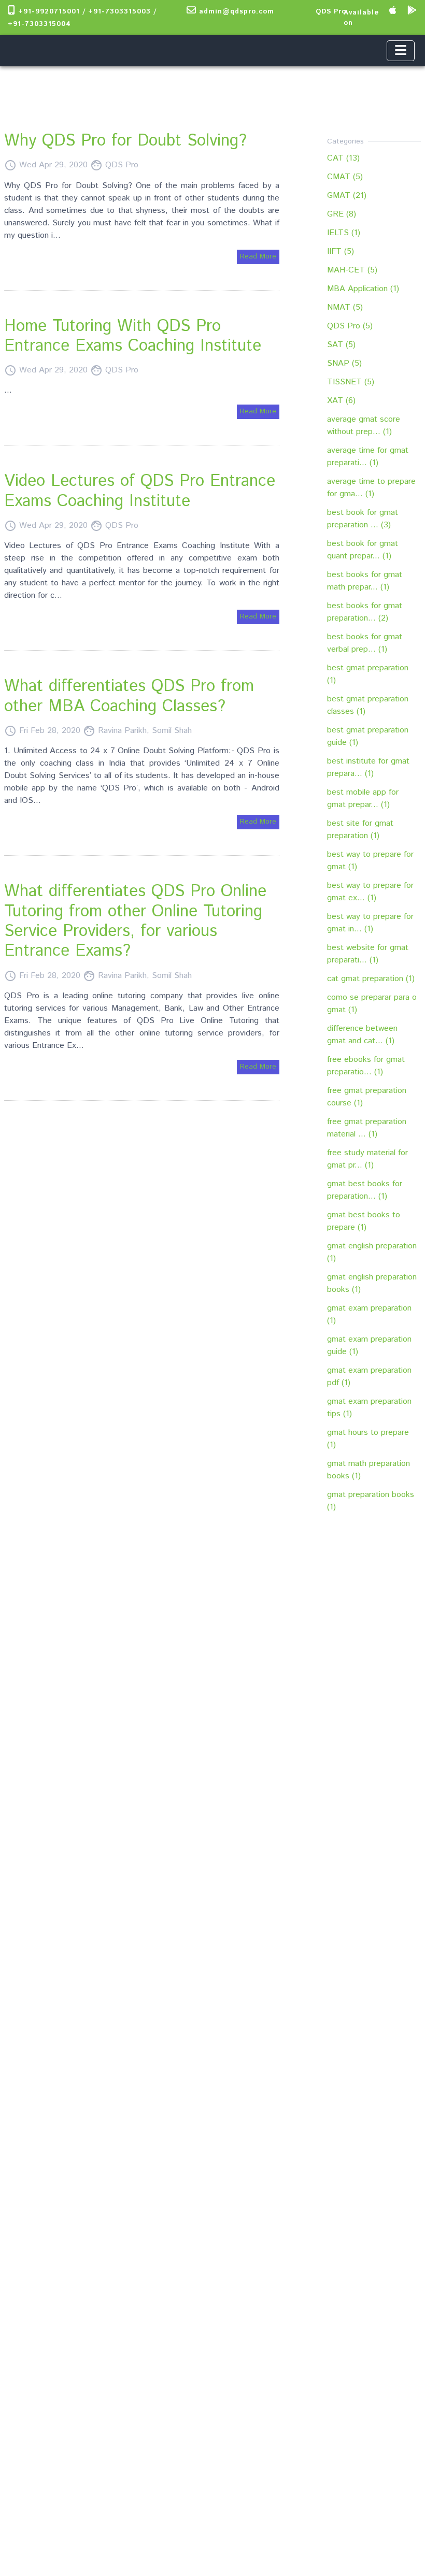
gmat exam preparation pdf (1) (369, 1377)
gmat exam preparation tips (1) (369, 1408)
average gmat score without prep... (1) (364, 426)
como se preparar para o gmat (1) (372, 1004)
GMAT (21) (347, 196)
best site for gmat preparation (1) (360, 830)
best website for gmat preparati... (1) (368, 954)
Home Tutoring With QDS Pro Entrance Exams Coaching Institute (133, 336)
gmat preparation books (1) (371, 1501)
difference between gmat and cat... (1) (362, 1035)
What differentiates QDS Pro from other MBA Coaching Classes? (129, 696)
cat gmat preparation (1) (371, 979)
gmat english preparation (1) (372, 1252)
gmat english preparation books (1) (372, 1283)
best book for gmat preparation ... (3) (363, 519)
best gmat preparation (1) (368, 674)
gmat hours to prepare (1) (368, 1439)
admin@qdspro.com (235, 12)
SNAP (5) (344, 363)
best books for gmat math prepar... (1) (365, 581)
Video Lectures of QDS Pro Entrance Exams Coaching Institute (140, 491)
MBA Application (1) (363, 289)
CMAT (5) (345, 177)
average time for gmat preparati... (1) (368, 457)
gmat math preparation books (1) (369, 1470)
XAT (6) (341, 401)
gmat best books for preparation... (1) (365, 1190)
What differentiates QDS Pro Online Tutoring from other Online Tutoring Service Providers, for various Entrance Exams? (135, 921)
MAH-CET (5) (352, 270)
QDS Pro (331, 12)
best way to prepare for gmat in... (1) (370, 923)
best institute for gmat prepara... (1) (368, 767)
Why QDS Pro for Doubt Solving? (125, 141)
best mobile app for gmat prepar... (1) (363, 798)
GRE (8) (342, 214)
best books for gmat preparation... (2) (365, 612)
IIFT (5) (341, 251)
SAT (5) (341, 345)
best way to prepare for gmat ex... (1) (370, 892)
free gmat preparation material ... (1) (367, 1128)
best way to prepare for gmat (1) (370, 861)
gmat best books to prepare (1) (364, 1221)
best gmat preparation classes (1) (368, 705)
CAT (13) (343, 158)
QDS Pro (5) (350, 326)
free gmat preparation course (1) (367, 1097)
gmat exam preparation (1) (369, 1314)
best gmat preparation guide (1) (368, 736)
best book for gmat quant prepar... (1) (363, 550)
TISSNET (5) (351, 382)
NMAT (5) (345, 307)
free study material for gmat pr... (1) (367, 1159)
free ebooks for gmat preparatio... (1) (366, 1066)
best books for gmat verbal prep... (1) (365, 643)
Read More (258, 256)
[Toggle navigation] (401, 51)
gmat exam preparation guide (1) (369, 1345)
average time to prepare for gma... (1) (371, 488)
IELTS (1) (344, 233)
